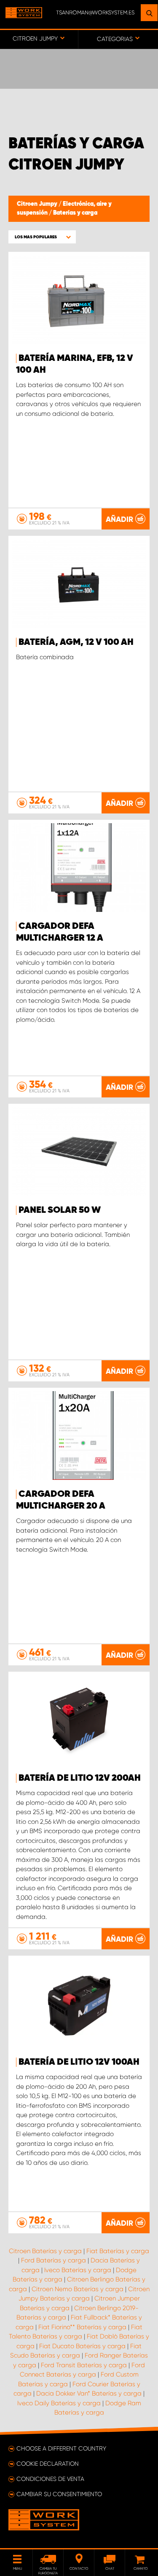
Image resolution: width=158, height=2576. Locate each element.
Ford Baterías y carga (54, 2260)
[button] (42, 237)
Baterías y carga (75, 213)
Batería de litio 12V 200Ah (80, 1778)
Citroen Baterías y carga (45, 2251)
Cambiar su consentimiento (59, 2494)
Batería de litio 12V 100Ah (79, 2062)
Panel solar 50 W (60, 1210)
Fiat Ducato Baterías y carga (82, 2346)
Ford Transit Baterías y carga (84, 2365)
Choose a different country (61, 2448)
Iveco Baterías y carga (78, 2270)
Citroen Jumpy (38, 204)
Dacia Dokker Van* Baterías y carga (89, 2393)
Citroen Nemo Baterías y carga (78, 2289)
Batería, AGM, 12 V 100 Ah (76, 642)
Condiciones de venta (50, 2479)
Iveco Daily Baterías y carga (59, 2403)
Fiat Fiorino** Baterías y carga (82, 2327)
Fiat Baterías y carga (118, 2251)
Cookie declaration (48, 2464)
